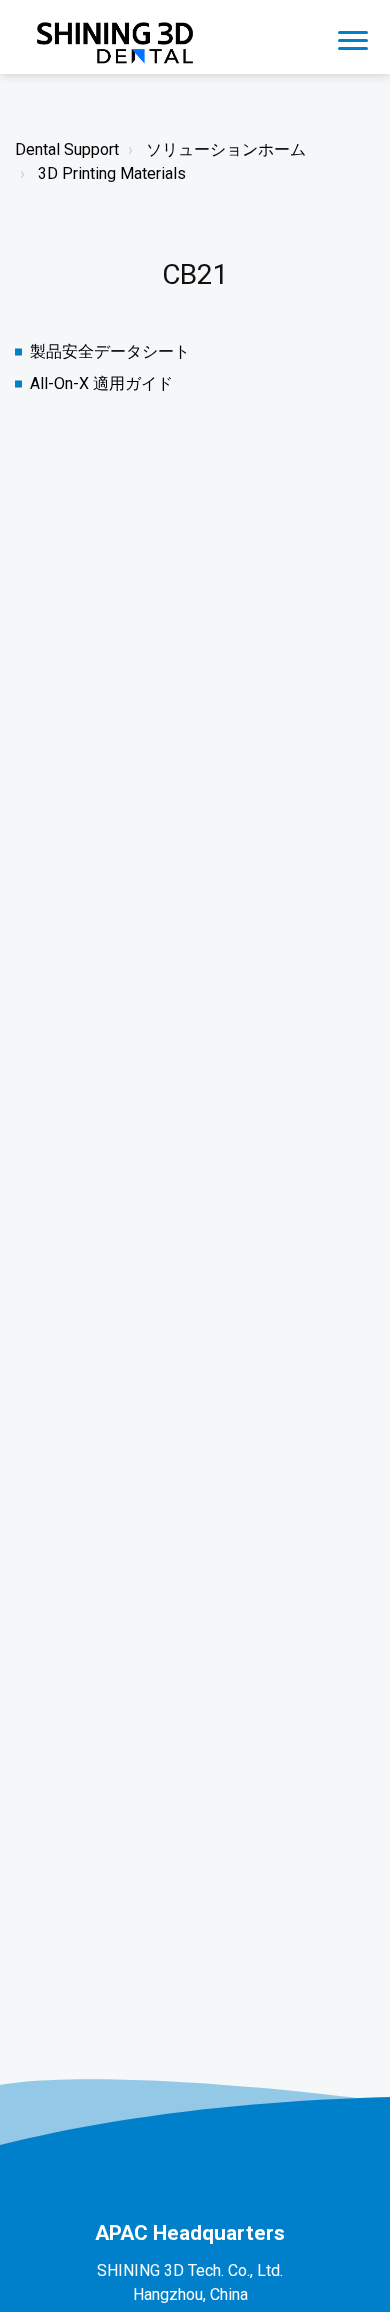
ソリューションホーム (226, 149)
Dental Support (67, 149)
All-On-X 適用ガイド (101, 383)
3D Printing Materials (112, 173)
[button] (352, 37)
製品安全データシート (110, 351)
